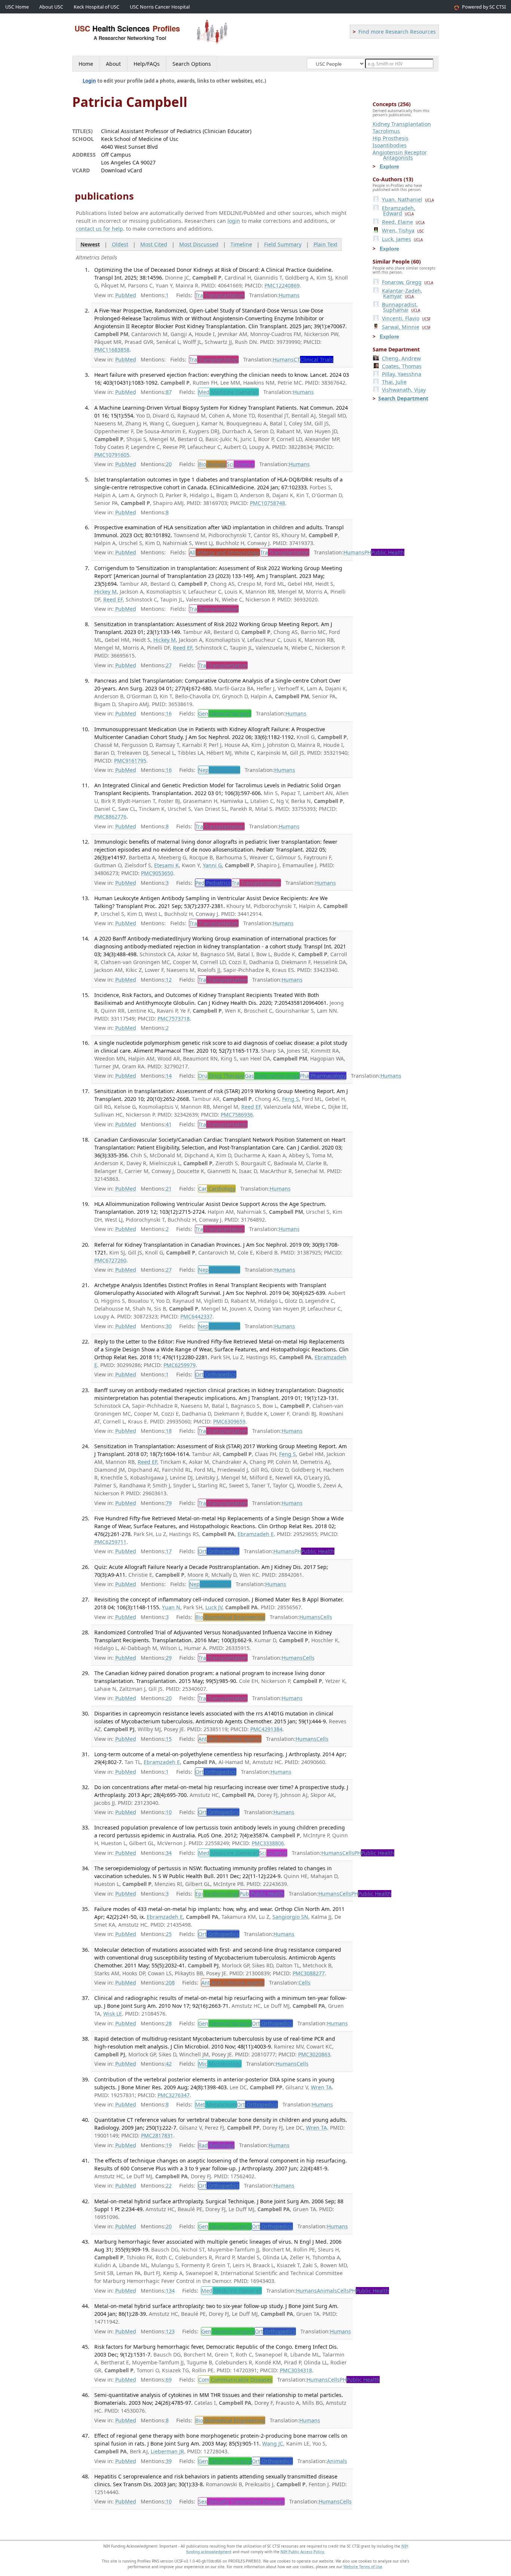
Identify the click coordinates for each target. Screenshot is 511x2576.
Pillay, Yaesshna (402, 374)
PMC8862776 (110, 817)
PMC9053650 (157, 873)
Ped (213, 883)
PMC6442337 (196, 1316)
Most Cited (154, 244)
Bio (212, 464)
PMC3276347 (174, 2095)
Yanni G (212, 865)
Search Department (403, 398)
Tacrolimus (386, 131)
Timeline (241, 244)
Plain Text (325, 244)
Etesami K (166, 865)
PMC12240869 (282, 285)
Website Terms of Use (363, 2567)
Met (216, 2104)
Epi (217, 1894)
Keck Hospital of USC (97, 7)
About (113, 64)
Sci (241, 464)
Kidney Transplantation (402, 124)
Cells (326, 1617)
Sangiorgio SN (290, 1917)
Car (217, 1189)
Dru (221, 1076)
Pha (323, 1076)
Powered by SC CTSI (484, 7)
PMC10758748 (267, 503)
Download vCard (122, 170)
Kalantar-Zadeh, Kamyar (402, 293)
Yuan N (171, 1607)
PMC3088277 (309, 1973)
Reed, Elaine (403, 222)
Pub (262, 1894)
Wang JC (273, 2443)
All (224, 552)
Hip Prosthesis (391, 138)
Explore (389, 166)
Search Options (192, 64)
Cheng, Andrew (401, 358)
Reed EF (113, 599)
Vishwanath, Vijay (404, 390)
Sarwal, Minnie (406, 327)
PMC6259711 (110, 1542)
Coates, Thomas (402, 366)
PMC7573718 (174, 1018)
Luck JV (214, 1607)
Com (235, 2380)
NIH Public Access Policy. (303, 2552)
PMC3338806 (268, 1843)
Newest (90, 244)
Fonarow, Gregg (408, 282)
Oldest (120, 244)
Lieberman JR (167, 2451)
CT (313, 359)
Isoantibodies (390, 145)
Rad (216, 2145)
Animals (327, 2291)
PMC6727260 (110, 1260)
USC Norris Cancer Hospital (160, 7)
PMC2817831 (157, 2135)
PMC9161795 (130, 761)
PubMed (126, 295)
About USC (51, 7)
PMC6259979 (180, 1365)
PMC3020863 (314, 2054)
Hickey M (105, 592)
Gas (272, 1076)
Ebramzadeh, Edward (399, 211)
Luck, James (402, 239)
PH (384, 552)
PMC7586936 (237, 1115)
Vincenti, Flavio (406, 318)
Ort (216, 1374)
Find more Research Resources (397, 32)
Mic (220, 2064)
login (234, 221)
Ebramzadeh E (256, 1534)
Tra (220, 295)
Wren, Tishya (403, 230)
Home (86, 64)
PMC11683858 (112, 350)
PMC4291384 (266, 1729)
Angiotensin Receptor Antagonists (400, 155)
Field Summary (283, 244)
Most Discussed (199, 244)
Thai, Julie (394, 382)
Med (228, 392)
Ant (230, 1739)
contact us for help (100, 229)
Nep (219, 770)
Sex (241, 2501)
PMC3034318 (296, 2370)
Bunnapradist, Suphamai (401, 307)
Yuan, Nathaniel (408, 199)
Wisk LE (113, 2014)
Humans (289, 295)
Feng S (290, 1099)
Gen (225, 713)
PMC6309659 (229, 1421)
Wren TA (321, 2087)
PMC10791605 (112, 455)
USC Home (17, 7)
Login (89, 81)
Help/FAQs (147, 64)
